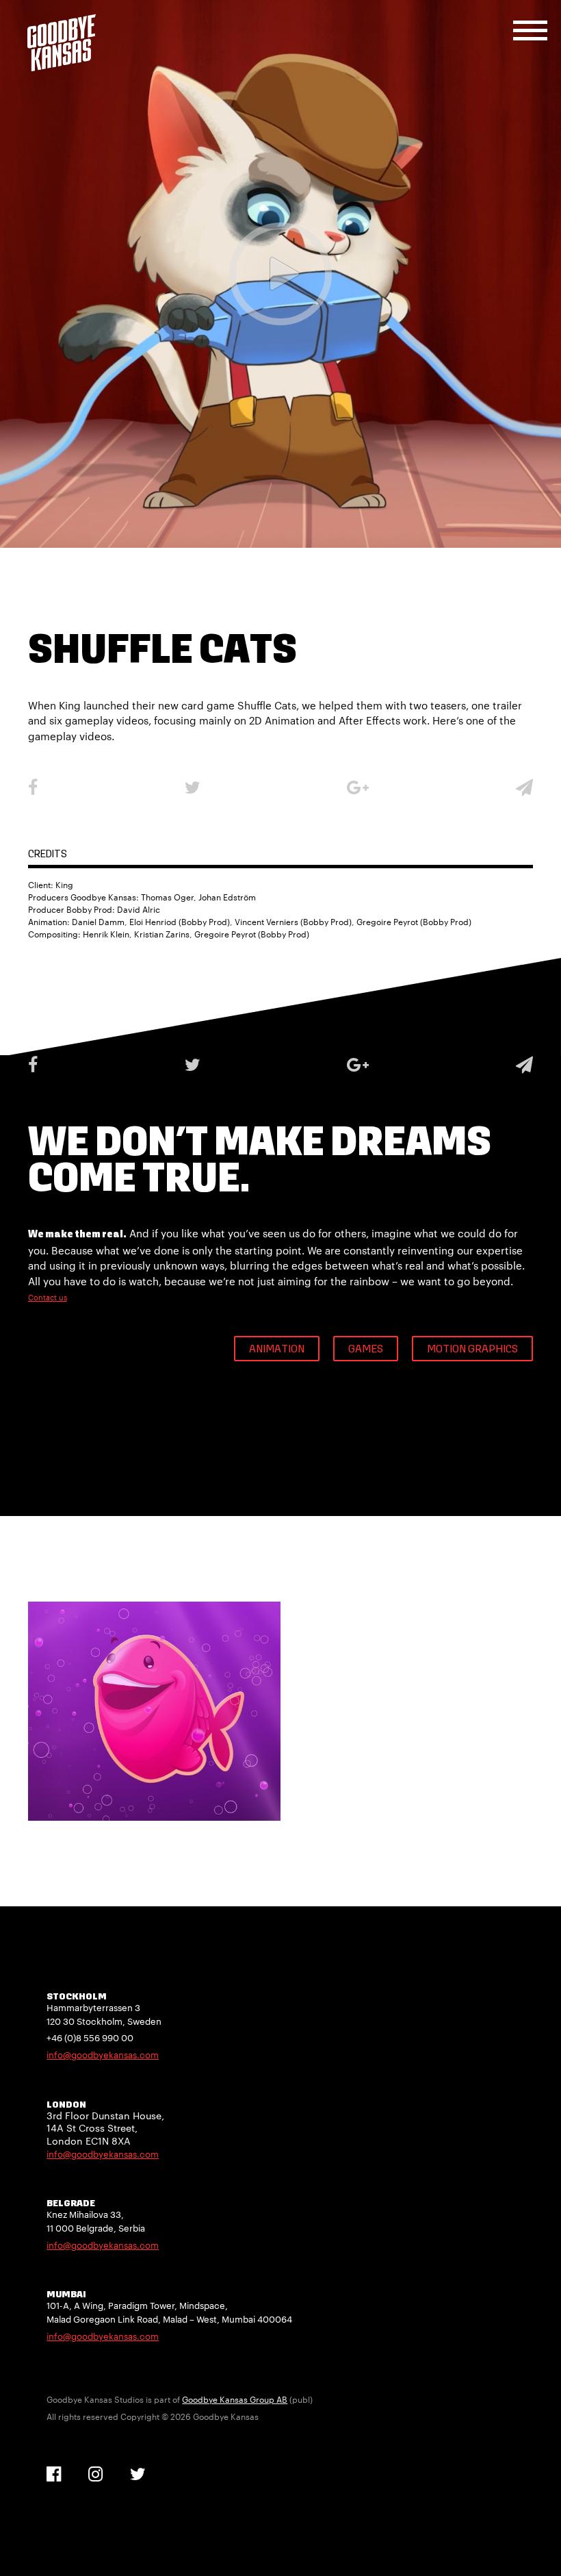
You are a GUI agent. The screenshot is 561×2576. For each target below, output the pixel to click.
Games (366, 1350)
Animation (277, 1350)
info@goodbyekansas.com (103, 2055)
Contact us (48, 1297)
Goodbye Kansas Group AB (235, 2399)
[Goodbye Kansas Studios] (62, 43)
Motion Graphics (472, 1350)
